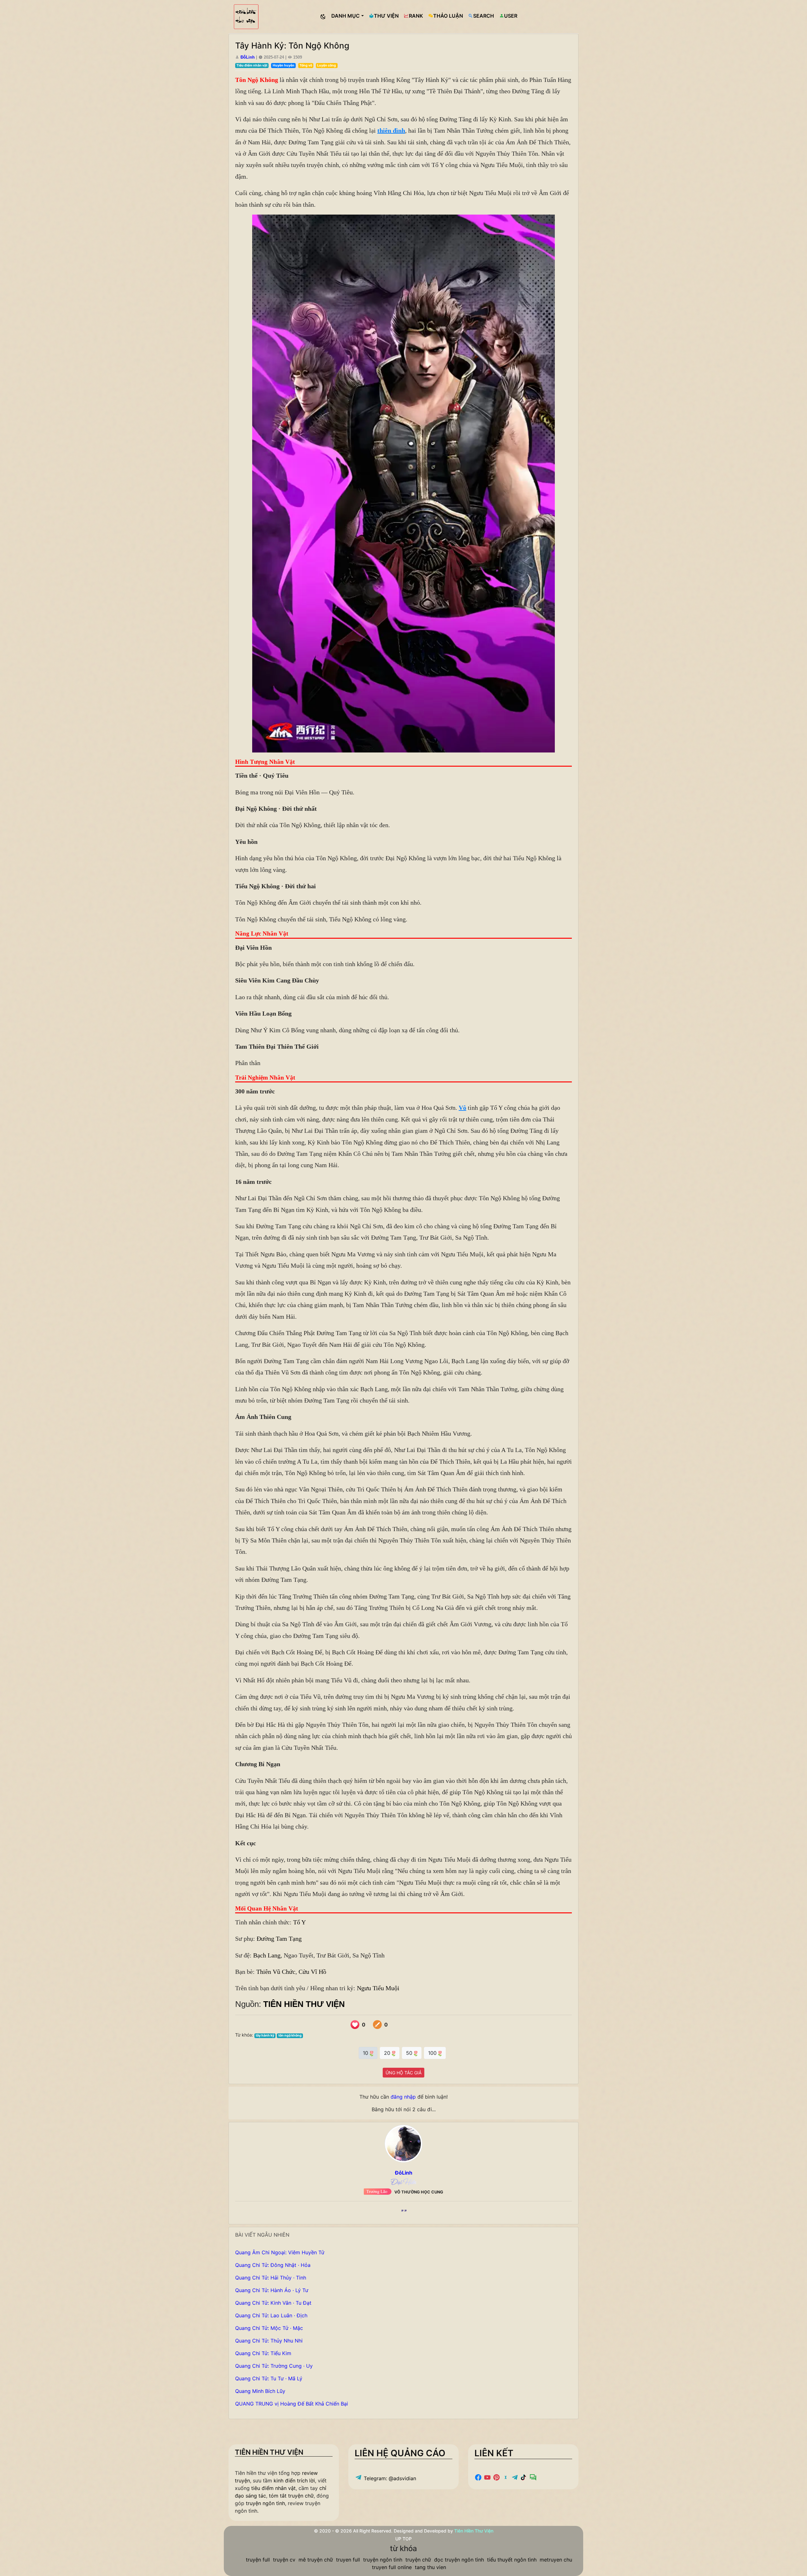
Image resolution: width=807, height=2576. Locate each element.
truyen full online (392, 2567)
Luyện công (327, 65)
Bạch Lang (267, 1955)
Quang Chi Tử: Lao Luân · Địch (271, 2315)
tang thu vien (430, 2567)
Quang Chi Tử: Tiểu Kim (263, 2353)
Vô (462, 1108)
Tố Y (299, 1922)
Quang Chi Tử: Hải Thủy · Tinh (271, 2278)
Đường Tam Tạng (279, 1939)
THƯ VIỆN (386, 16)
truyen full (348, 2560)
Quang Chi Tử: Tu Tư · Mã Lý (269, 2378)
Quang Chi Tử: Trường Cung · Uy (274, 2366)
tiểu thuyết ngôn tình (512, 2560)
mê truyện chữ (316, 2560)
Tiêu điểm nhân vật (252, 65)
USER (511, 16)
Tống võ (306, 65)
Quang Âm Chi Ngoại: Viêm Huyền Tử (280, 2252)
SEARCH (484, 16)
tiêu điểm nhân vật (273, 2488)
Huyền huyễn (284, 65)
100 (433, 2053)
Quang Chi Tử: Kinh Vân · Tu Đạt (273, 2303)
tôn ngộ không (290, 2035)
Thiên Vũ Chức (276, 1972)
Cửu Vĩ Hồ (312, 1972)
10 (366, 2053)
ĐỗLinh (248, 57)
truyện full (258, 2560)
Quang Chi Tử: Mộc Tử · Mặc (269, 2328)
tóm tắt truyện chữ (291, 2496)
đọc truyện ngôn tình (459, 2560)
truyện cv (284, 2560)
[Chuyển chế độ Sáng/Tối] (323, 17)
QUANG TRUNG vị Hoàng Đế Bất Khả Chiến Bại (292, 2404)
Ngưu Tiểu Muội (378, 1988)
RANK (416, 16)
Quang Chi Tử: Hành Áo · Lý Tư (272, 2290)
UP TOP (403, 2539)
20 (388, 2053)
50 (410, 2053)
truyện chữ (418, 2560)
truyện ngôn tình (265, 2503)
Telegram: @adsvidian (389, 2478)
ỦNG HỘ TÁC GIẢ (403, 2073)
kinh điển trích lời (294, 2481)
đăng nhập (403, 2097)
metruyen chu (556, 2560)
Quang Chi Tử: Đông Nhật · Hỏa (273, 2265)
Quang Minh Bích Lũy (260, 2391)
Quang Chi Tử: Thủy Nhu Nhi (269, 2341)
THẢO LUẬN (448, 16)
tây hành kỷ (265, 2035)
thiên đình (391, 130)
